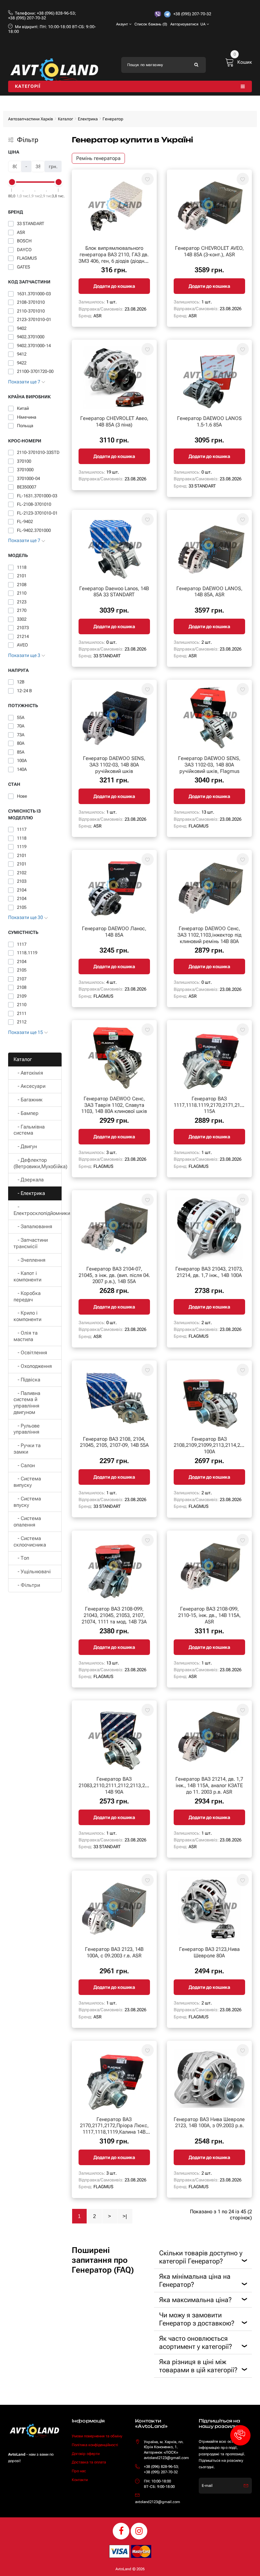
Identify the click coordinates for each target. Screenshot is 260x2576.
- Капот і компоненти (27, 1276)
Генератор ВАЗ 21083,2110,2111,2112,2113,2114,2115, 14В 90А (123, 1785)
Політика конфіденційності (95, 2445)
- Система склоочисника (30, 1542)
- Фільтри (27, 1585)
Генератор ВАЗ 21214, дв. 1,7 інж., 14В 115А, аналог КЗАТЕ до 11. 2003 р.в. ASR (209, 1785)
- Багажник (28, 1100)
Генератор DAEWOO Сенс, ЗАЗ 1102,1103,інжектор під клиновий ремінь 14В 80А (209, 935)
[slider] (12, 182)
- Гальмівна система (29, 1130)
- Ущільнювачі (32, 1572)
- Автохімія (28, 1073)
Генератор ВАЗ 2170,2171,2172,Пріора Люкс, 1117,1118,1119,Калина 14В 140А (114, 2129)
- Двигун (25, 1146)
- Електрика (29, 1193)
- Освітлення (30, 1353)
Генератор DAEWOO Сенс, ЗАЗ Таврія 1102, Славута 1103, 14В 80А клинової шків (114, 1105)
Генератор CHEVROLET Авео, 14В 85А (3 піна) (114, 422)
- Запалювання (33, 1226)
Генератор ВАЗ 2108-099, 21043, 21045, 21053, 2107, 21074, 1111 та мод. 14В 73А (114, 1615)
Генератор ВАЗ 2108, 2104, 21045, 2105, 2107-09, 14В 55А (114, 1442)
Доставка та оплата (89, 2462)
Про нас (79, 2471)
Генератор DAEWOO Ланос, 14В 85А (114, 932)
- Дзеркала (29, 1180)
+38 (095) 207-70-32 (27, 18)
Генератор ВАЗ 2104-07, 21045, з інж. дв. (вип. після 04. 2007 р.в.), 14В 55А (114, 1275)
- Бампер (26, 1113)
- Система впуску (27, 1502)
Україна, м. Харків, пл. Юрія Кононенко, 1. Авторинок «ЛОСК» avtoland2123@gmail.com (166, 2450)
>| (125, 2216)
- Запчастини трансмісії (31, 1243)
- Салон (24, 1465)
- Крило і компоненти (27, 1316)
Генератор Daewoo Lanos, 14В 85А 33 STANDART (114, 592)
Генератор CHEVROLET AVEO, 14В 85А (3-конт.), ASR (209, 251)
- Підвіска (27, 1380)
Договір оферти (86, 2454)
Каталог (66, 119)
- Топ (21, 1558)
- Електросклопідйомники (38, 1210)
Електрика (88, 119)
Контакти (80, 2480)
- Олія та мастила (26, 1336)
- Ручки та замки (27, 1449)
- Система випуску (27, 1482)
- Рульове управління (27, 1429)
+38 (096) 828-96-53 (56, 13)
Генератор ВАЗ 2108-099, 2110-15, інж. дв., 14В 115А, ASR (209, 1615)
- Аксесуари (29, 1086)
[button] (240, 2435)
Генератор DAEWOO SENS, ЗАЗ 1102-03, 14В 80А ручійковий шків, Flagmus (209, 765)
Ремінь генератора (98, 158)
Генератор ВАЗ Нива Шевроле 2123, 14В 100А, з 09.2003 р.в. (209, 2123)
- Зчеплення (29, 1260)
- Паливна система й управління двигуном (27, 1403)
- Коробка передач (27, 1296)
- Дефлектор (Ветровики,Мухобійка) (38, 1163)
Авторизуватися (184, 24)
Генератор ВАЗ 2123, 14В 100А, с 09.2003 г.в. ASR (114, 1952)
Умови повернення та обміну (97, 2436)
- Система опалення (27, 1522)
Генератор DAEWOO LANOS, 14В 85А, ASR (209, 592)
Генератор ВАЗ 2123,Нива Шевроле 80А (209, 1952)
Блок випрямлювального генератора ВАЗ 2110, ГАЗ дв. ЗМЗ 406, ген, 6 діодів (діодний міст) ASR (114, 258)
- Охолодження (33, 1366)
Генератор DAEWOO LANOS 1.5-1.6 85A (209, 422)
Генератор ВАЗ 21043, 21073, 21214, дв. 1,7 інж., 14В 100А (209, 1272)
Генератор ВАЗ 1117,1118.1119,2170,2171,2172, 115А (210, 1105)
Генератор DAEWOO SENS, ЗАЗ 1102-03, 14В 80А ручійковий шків (114, 765)
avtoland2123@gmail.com (158, 2502)
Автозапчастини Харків (31, 119)
